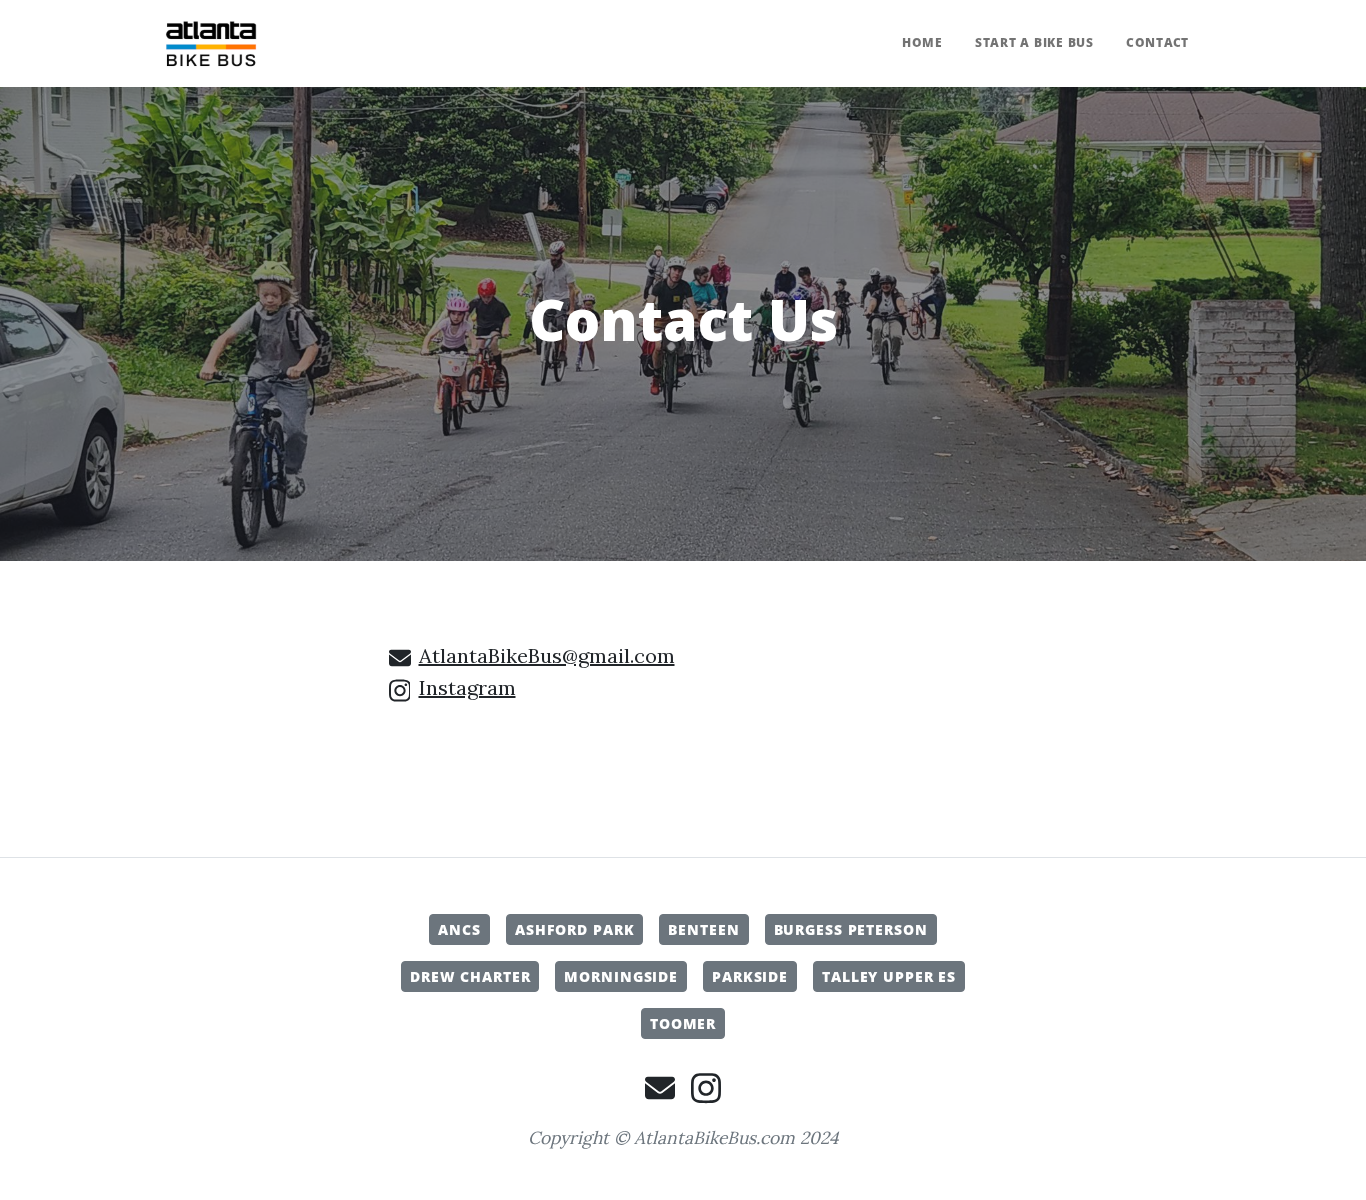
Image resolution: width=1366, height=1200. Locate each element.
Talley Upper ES (889, 976)
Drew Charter (470, 976)
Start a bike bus (1034, 42)
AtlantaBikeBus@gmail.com (547, 655)
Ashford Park (575, 929)
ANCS (459, 929)
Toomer (683, 1023)
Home (922, 42)
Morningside (621, 976)
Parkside (750, 976)
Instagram (467, 687)
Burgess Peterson (851, 929)
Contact (1157, 42)
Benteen (703, 929)
